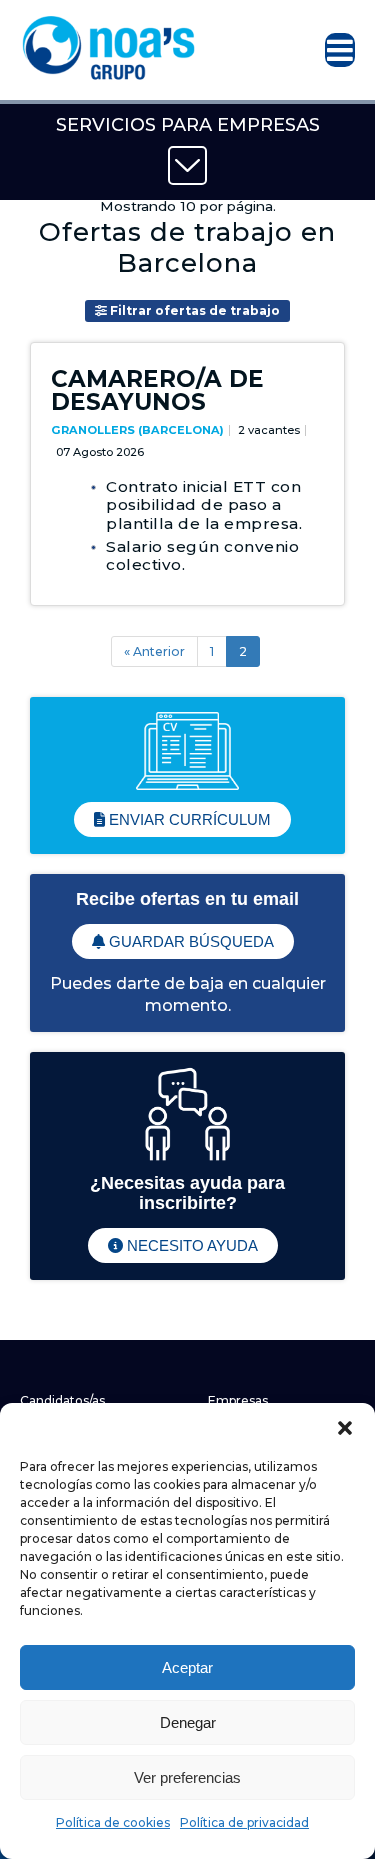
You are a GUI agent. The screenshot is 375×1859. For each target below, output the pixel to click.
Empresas (238, 1400)
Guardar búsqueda (189, 941)
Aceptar (187, 1667)
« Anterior (154, 651)
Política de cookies (113, 1822)
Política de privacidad (244, 1822)
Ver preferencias (187, 1777)
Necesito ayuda (190, 1245)
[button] (345, 1428)
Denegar (188, 1722)
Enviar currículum (188, 819)
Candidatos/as (62, 1400)
